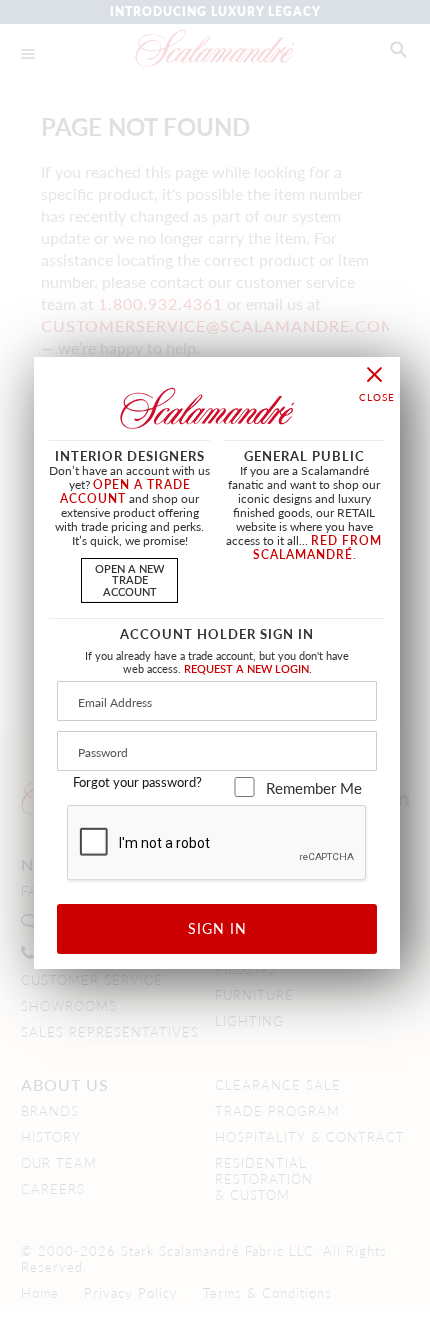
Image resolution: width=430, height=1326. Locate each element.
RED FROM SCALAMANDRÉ (318, 547)
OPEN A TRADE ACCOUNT (125, 491)
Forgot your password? (137, 782)
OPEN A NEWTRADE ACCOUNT (129, 579)
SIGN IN (217, 928)
